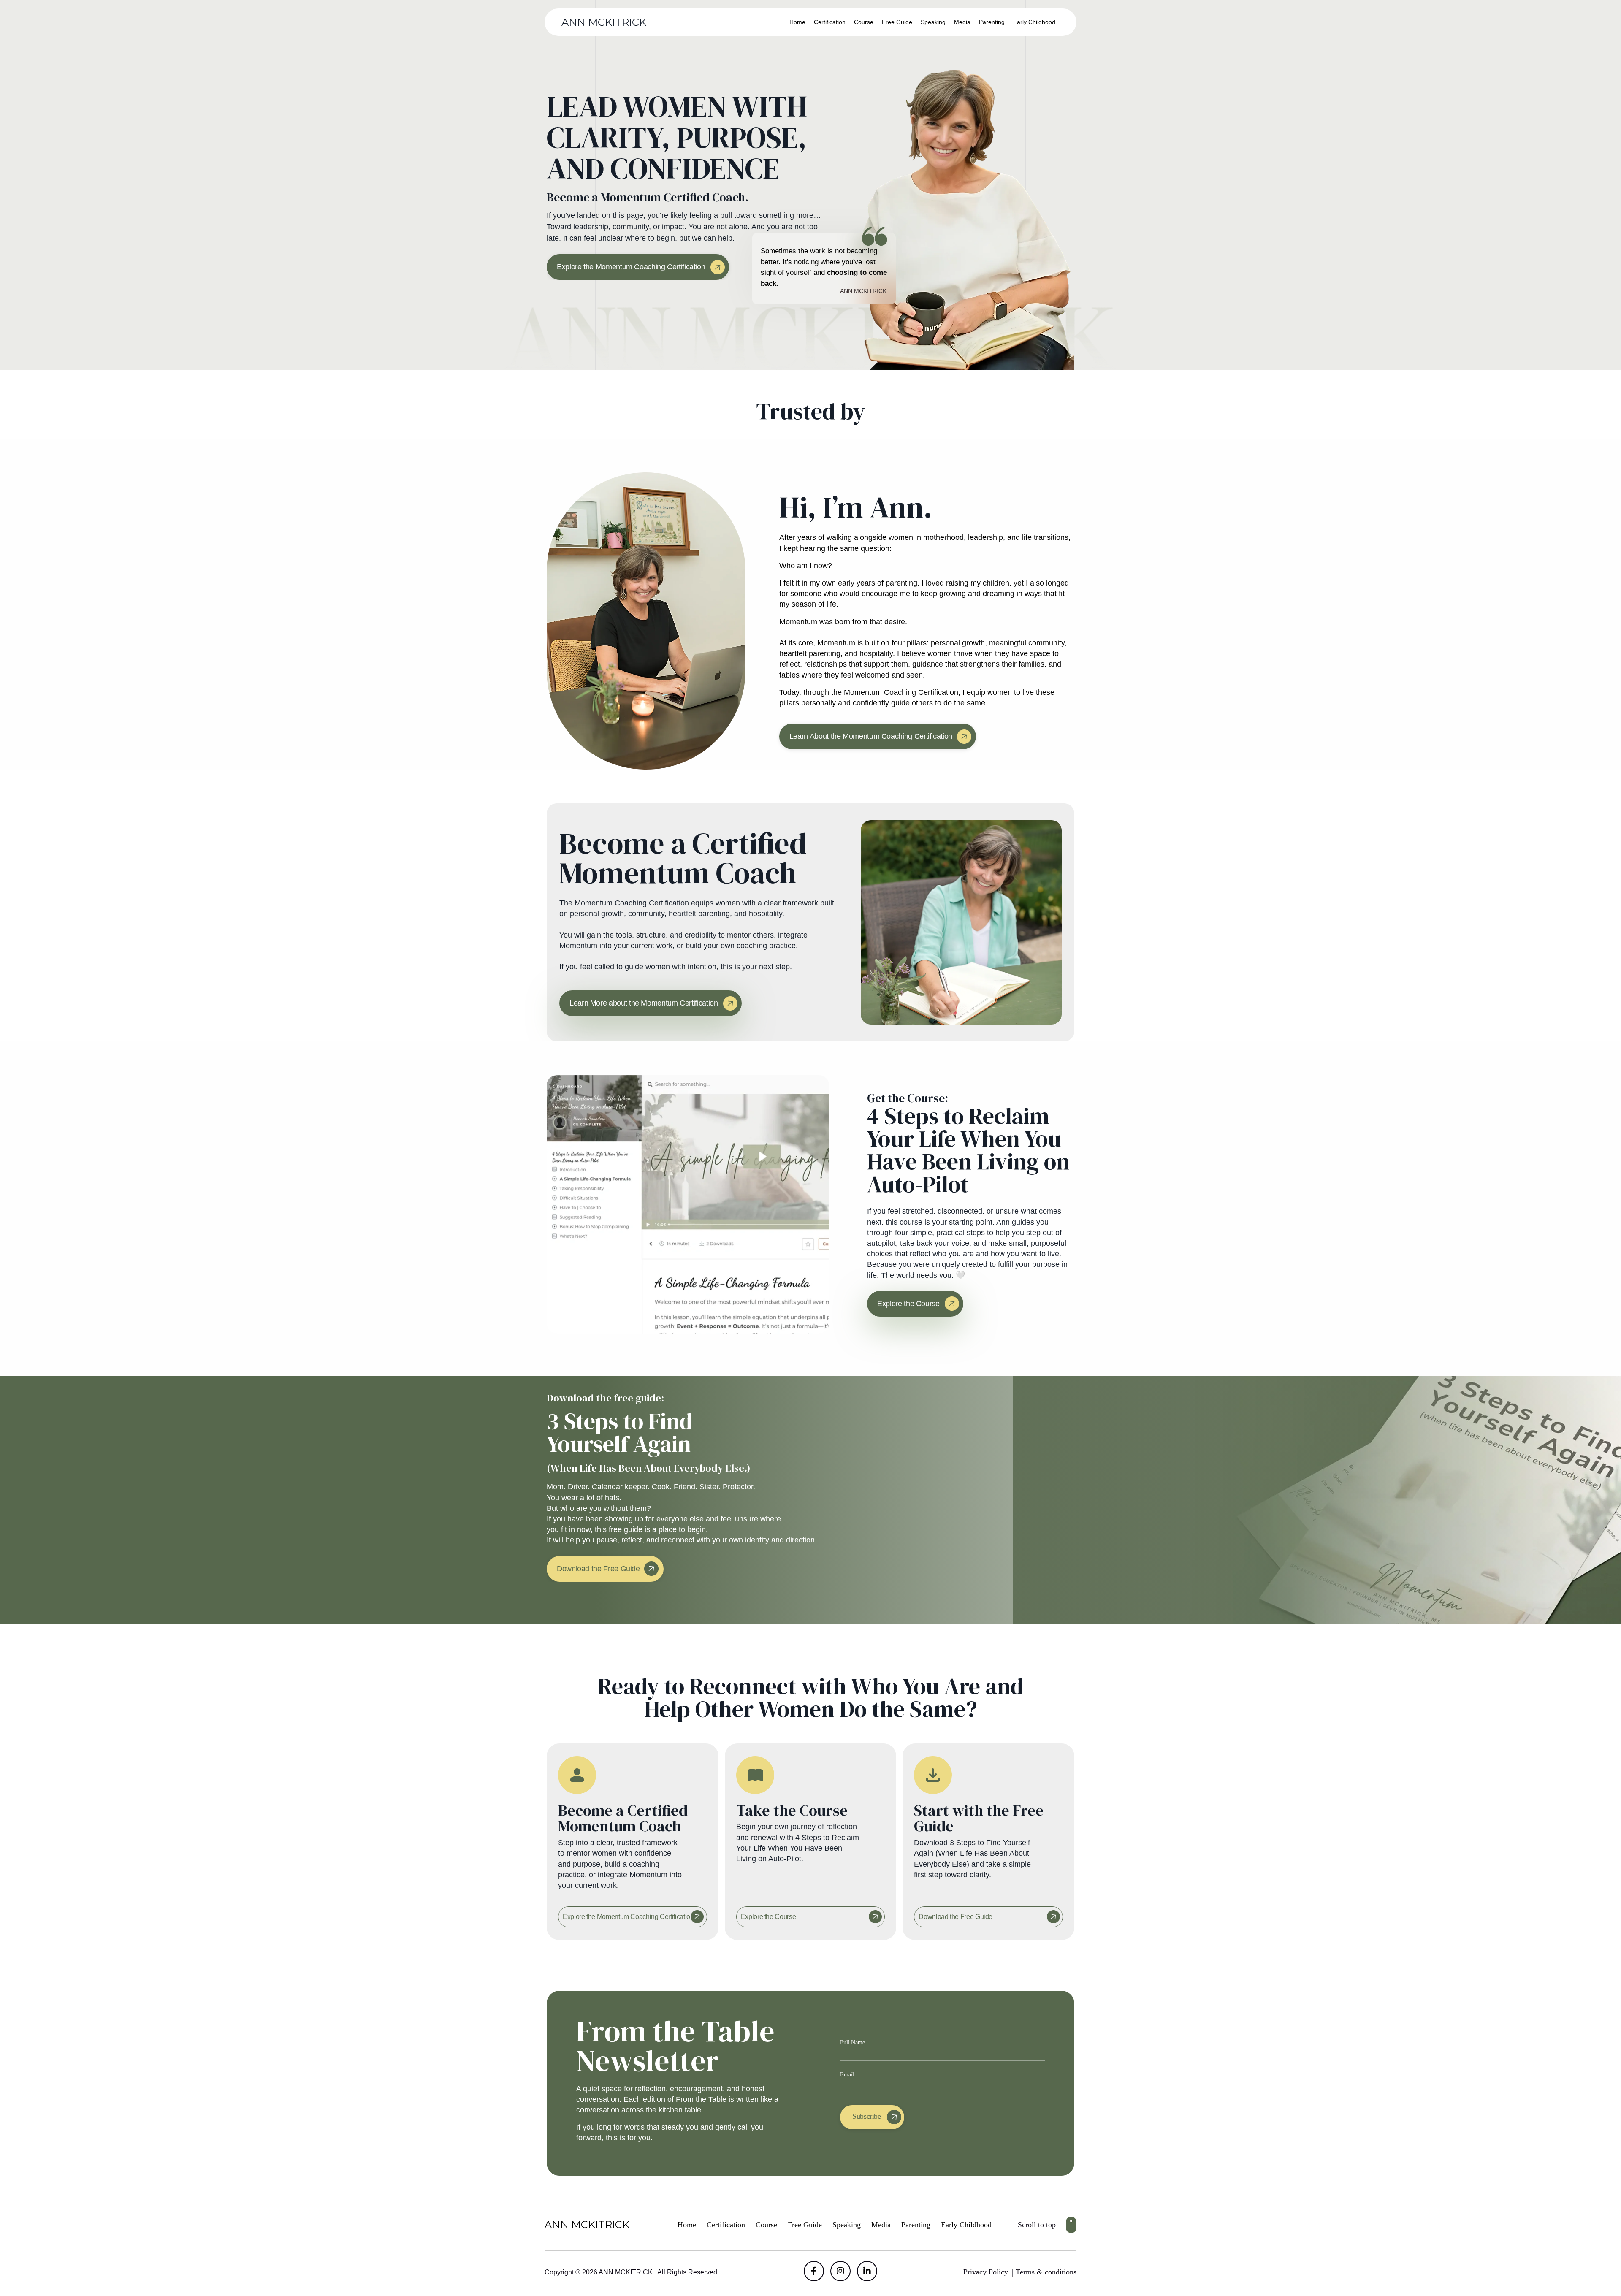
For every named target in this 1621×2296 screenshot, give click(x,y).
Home (797, 22)
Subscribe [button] (867, 2116)
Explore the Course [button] (908, 1304)
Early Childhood (1034, 22)
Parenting (992, 22)
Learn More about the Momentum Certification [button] (644, 1003)
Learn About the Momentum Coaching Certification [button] (871, 736)
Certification (830, 22)
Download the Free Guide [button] (598, 1569)
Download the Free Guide (956, 1917)
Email (847, 2075)
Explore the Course (768, 1917)
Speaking (933, 22)
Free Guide (897, 22)
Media (962, 22)
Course (864, 22)
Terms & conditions (1046, 2272)
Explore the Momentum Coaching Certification (628, 1917)
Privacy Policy (986, 2272)
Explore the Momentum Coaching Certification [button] (631, 267)
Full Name (853, 2043)
